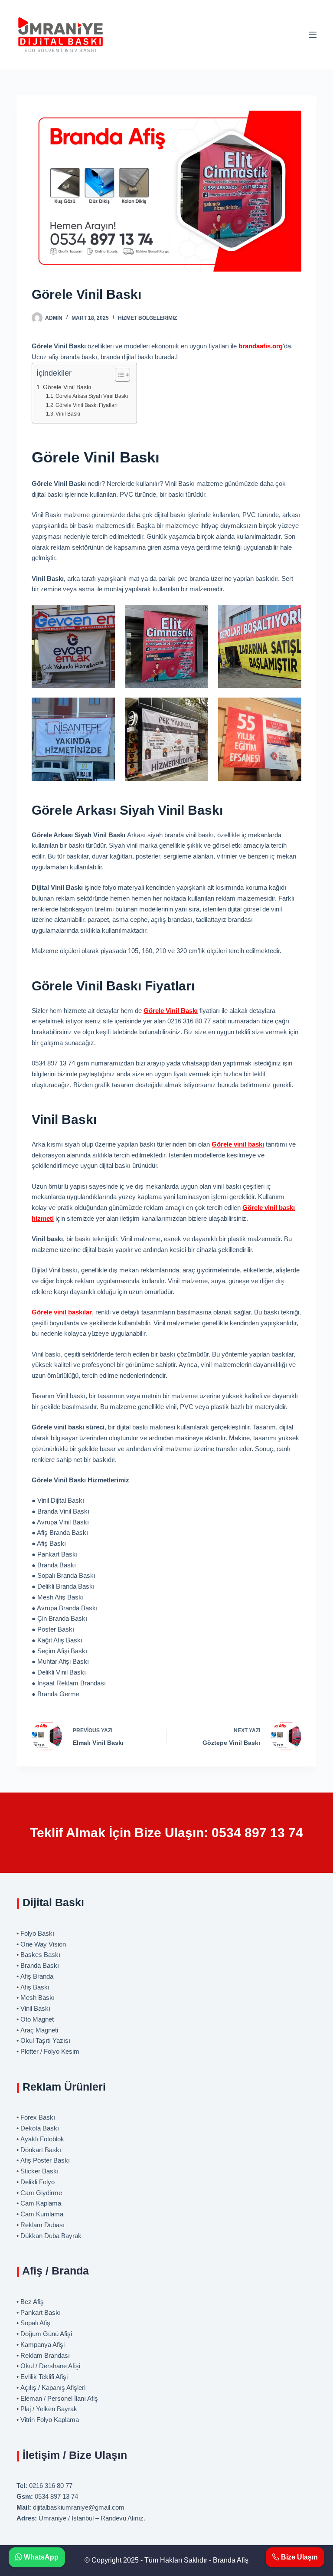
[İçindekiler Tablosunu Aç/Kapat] (118, 375)
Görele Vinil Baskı (67, 387)
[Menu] (313, 35)
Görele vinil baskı (238, 1144)
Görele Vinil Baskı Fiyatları (87, 405)
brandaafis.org (261, 346)
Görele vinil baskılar (62, 1312)
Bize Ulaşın (299, 2557)
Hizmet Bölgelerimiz (147, 318)
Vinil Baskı (68, 414)
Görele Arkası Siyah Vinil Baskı (92, 396)
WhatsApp (40, 2557)
